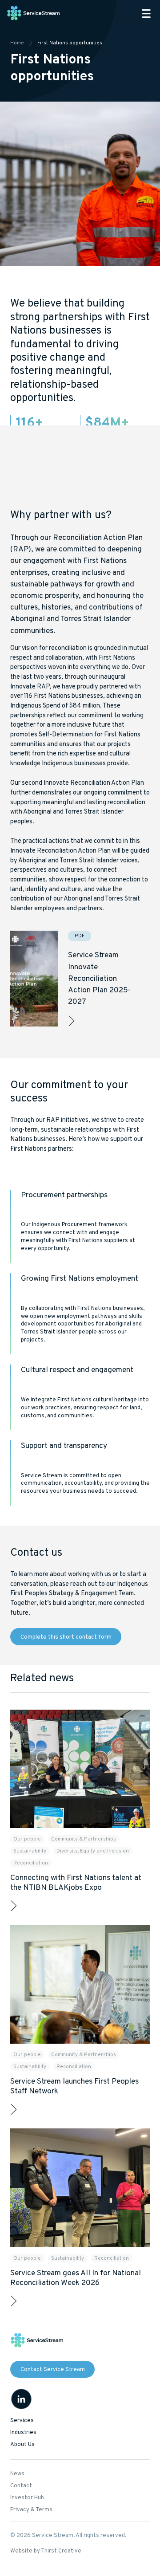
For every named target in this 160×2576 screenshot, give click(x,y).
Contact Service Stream (53, 2370)
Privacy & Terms (31, 2510)
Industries (23, 2433)
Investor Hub (27, 2498)
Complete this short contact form (66, 1637)
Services (22, 2421)
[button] (146, 14)
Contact (21, 2486)
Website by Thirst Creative (46, 2551)
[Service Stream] (34, 14)
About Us (22, 2445)
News (17, 2474)
